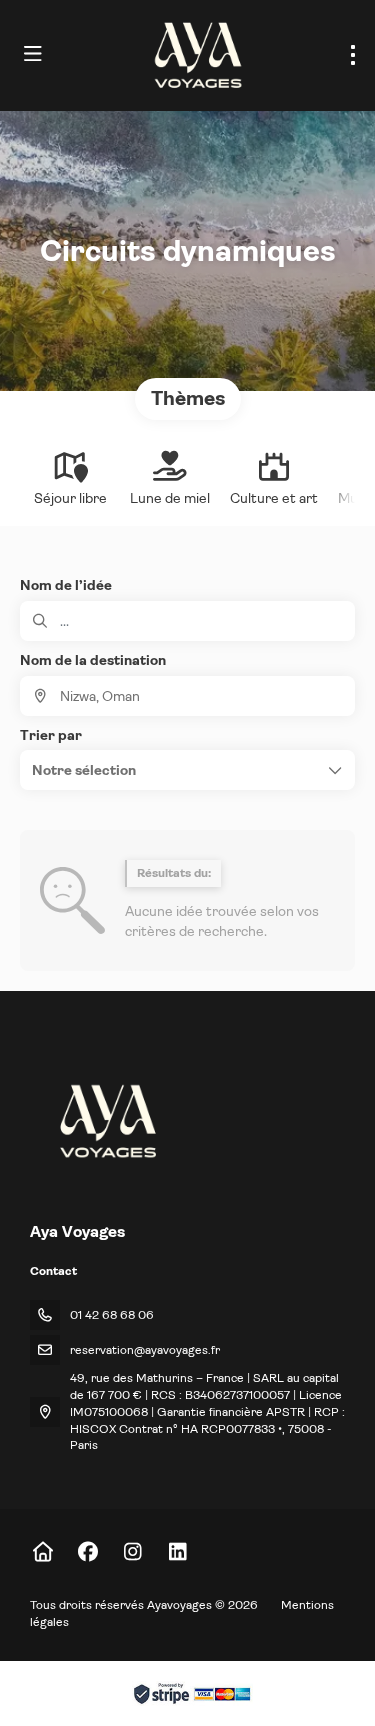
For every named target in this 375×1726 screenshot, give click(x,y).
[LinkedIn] (177, 1552)
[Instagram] (132, 1552)
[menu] (353, 55)
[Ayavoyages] (106, 1121)
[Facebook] (87, 1552)
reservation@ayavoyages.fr (145, 1350)
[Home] (42, 1552)
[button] (187, 770)
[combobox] (187, 696)
